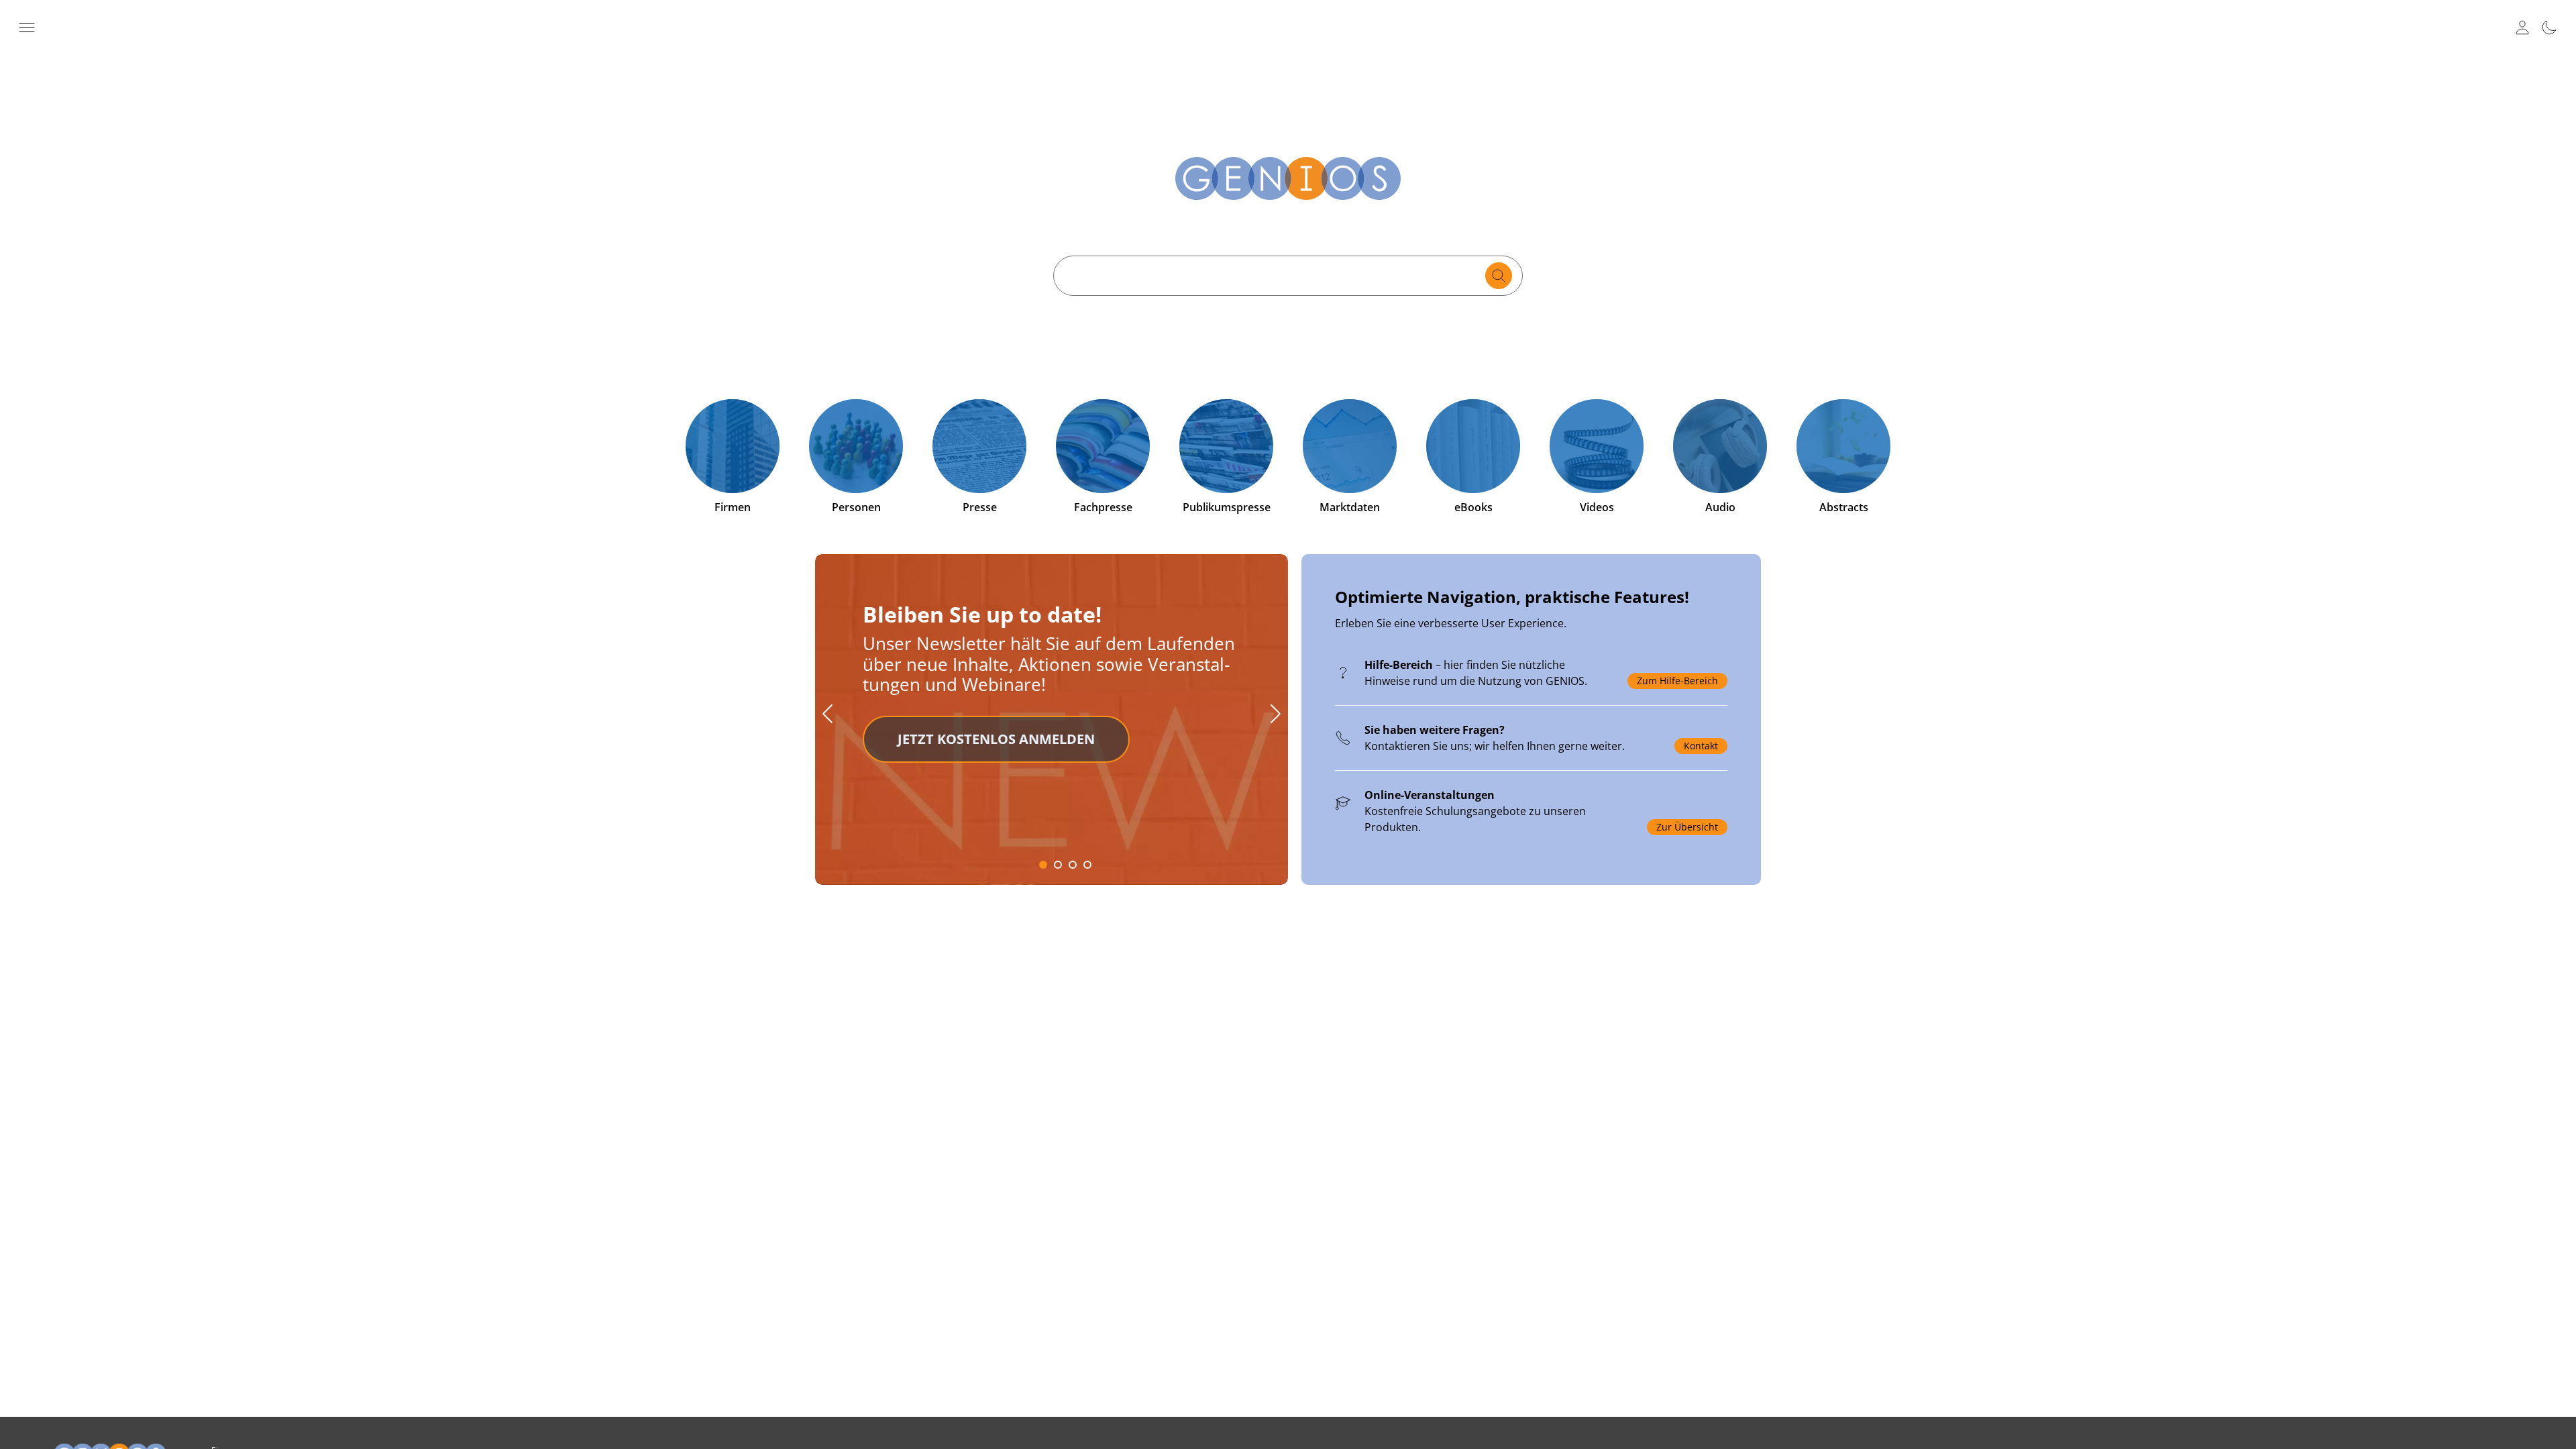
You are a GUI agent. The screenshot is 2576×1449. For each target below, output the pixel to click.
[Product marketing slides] (1288, 728)
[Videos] (1597, 446)
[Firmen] (733, 446)
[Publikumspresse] (1226, 446)
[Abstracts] (1843, 446)
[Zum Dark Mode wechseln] (2549, 28)
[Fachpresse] (1103, 446)
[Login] (2522, 28)
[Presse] (979, 446)
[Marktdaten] (1350, 446)
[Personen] (856, 446)
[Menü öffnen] (27, 28)
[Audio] (1720, 446)
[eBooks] (1473, 446)
